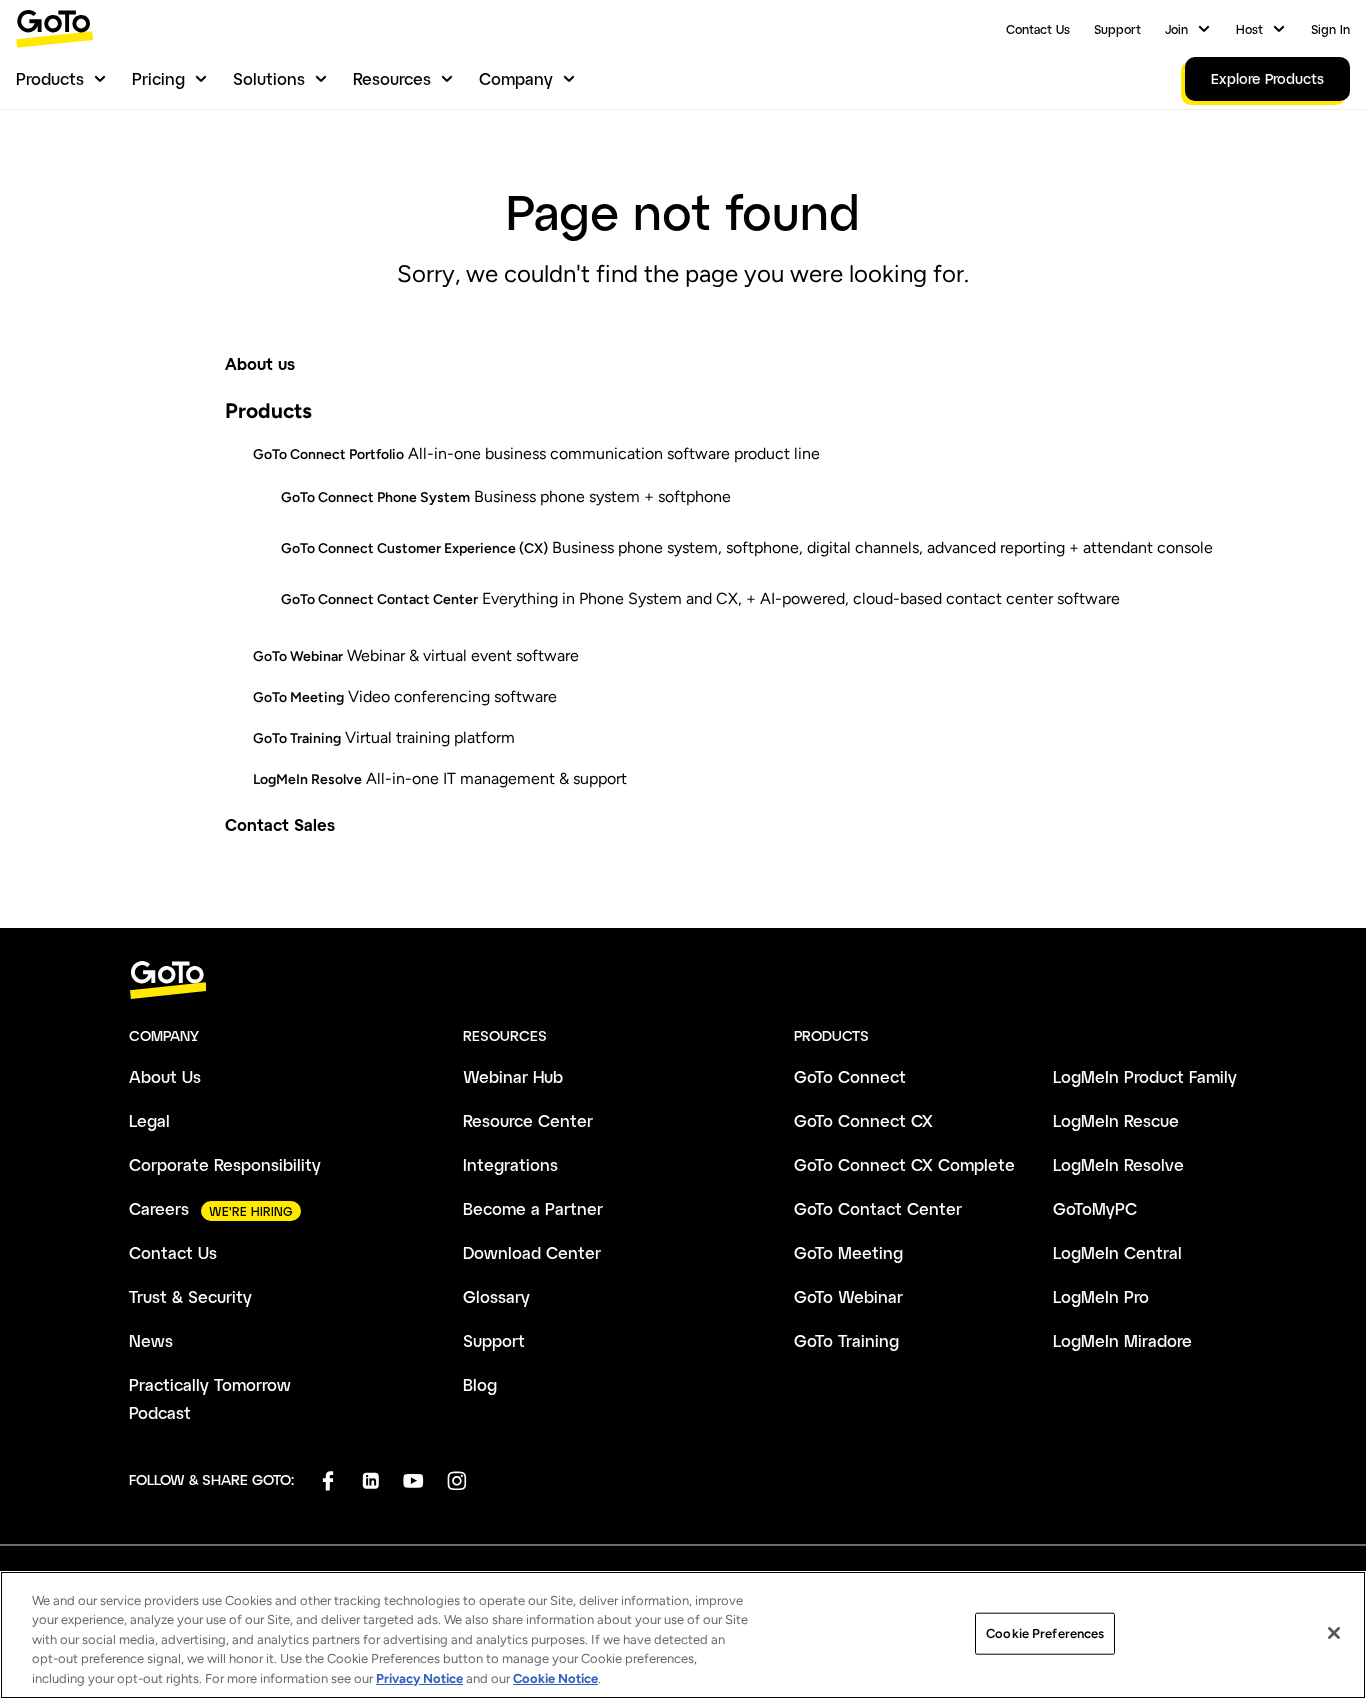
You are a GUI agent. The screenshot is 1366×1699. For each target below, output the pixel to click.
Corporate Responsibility (225, 1164)
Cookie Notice (555, 1678)
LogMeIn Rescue (1116, 1120)
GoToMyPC (1095, 1208)
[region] (683, 1635)
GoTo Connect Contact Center (379, 599)
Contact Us (1038, 29)
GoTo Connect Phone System (375, 497)
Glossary (496, 1296)
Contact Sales (280, 824)
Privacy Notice (419, 1678)
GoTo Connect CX (863, 1120)
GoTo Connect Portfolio (328, 454)
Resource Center (528, 1120)
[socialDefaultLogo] (327, 1480)
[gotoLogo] (55, 28)
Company (516, 78)
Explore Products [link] (1267, 78)
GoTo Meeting (298, 697)
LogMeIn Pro (1101, 1296)
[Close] (1334, 1633)
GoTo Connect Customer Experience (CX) (414, 548)
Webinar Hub (513, 1076)
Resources (392, 78)
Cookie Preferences (1045, 1633)
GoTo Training (297, 738)
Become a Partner (533, 1208)
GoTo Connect (850, 1076)
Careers (159, 1208)
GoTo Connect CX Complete (904, 1164)
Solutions (269, 78)
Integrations (510, 1164)
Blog (480, 1384)
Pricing (158, 78)
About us (260, 363)
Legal (149, 1120)
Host (1249, 29)
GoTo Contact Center (878, 1208)
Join (1176, 29)
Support (1117, 29)
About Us (165, 1076)
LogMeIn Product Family (1145, 1076)
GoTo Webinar (298, 656)
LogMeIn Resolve (307, 779)
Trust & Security (190, 1296)
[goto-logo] (683, 980)
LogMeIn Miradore (1122, 1340)
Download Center (532, 1252)
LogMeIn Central (1117, 1252)
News (151, 1340)
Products (50, 78)
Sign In (1330, 29)
